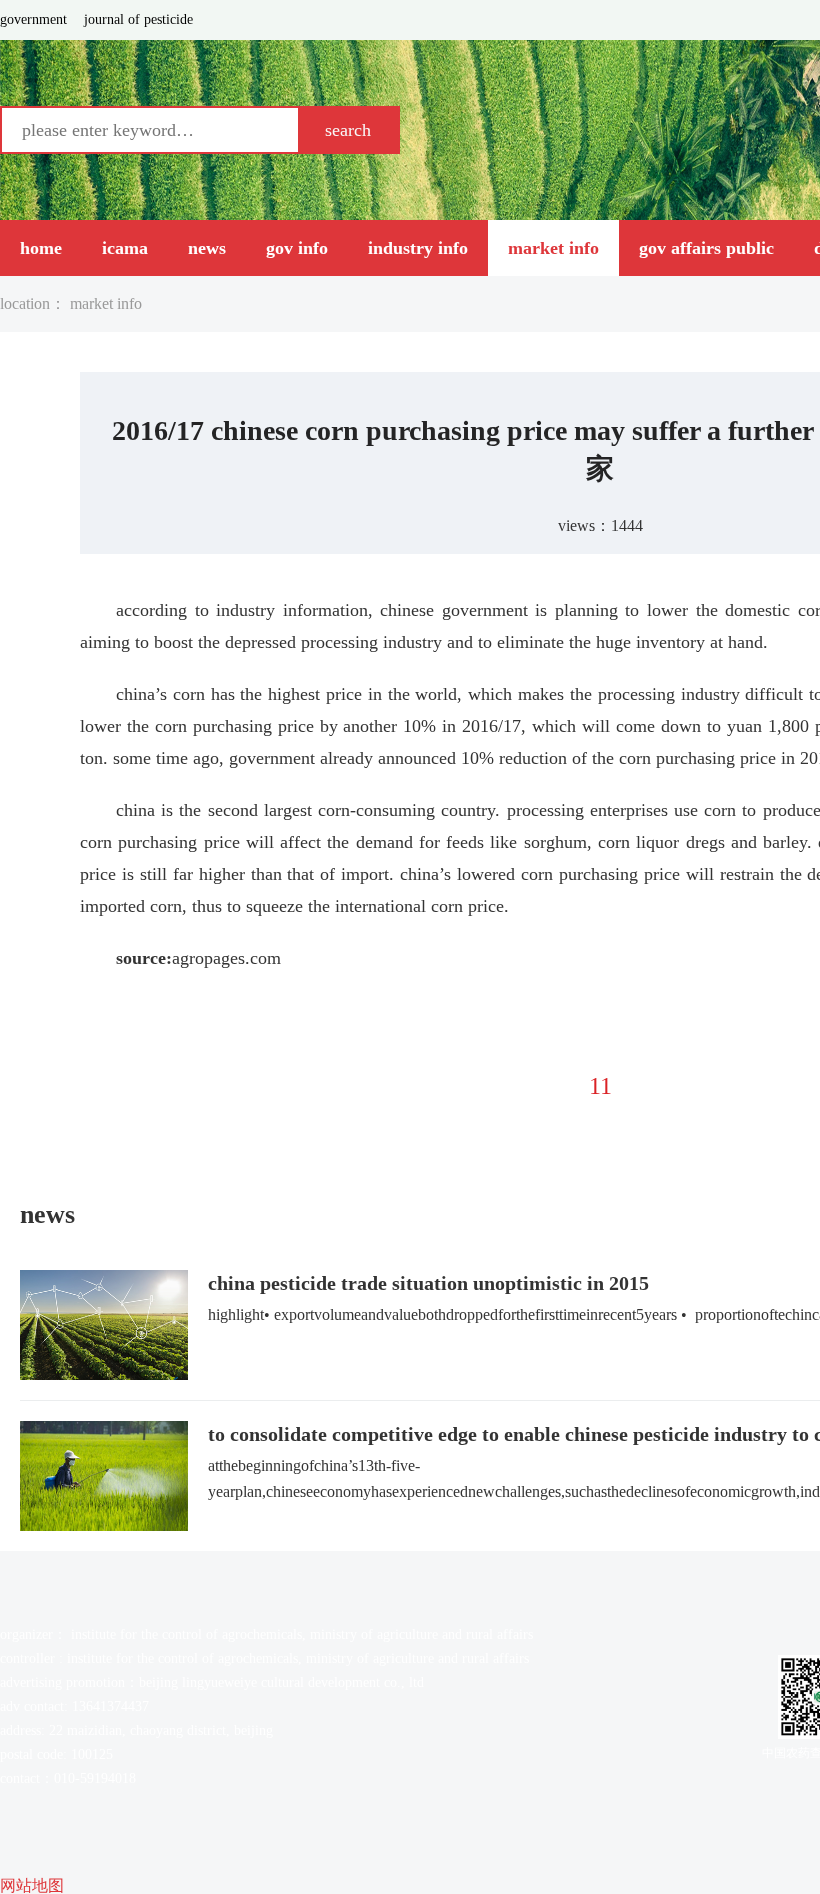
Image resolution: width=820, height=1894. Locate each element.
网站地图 (32, 1885)
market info (106, 304)
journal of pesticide (138, 20)
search (348, 130)
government (33, 20)
